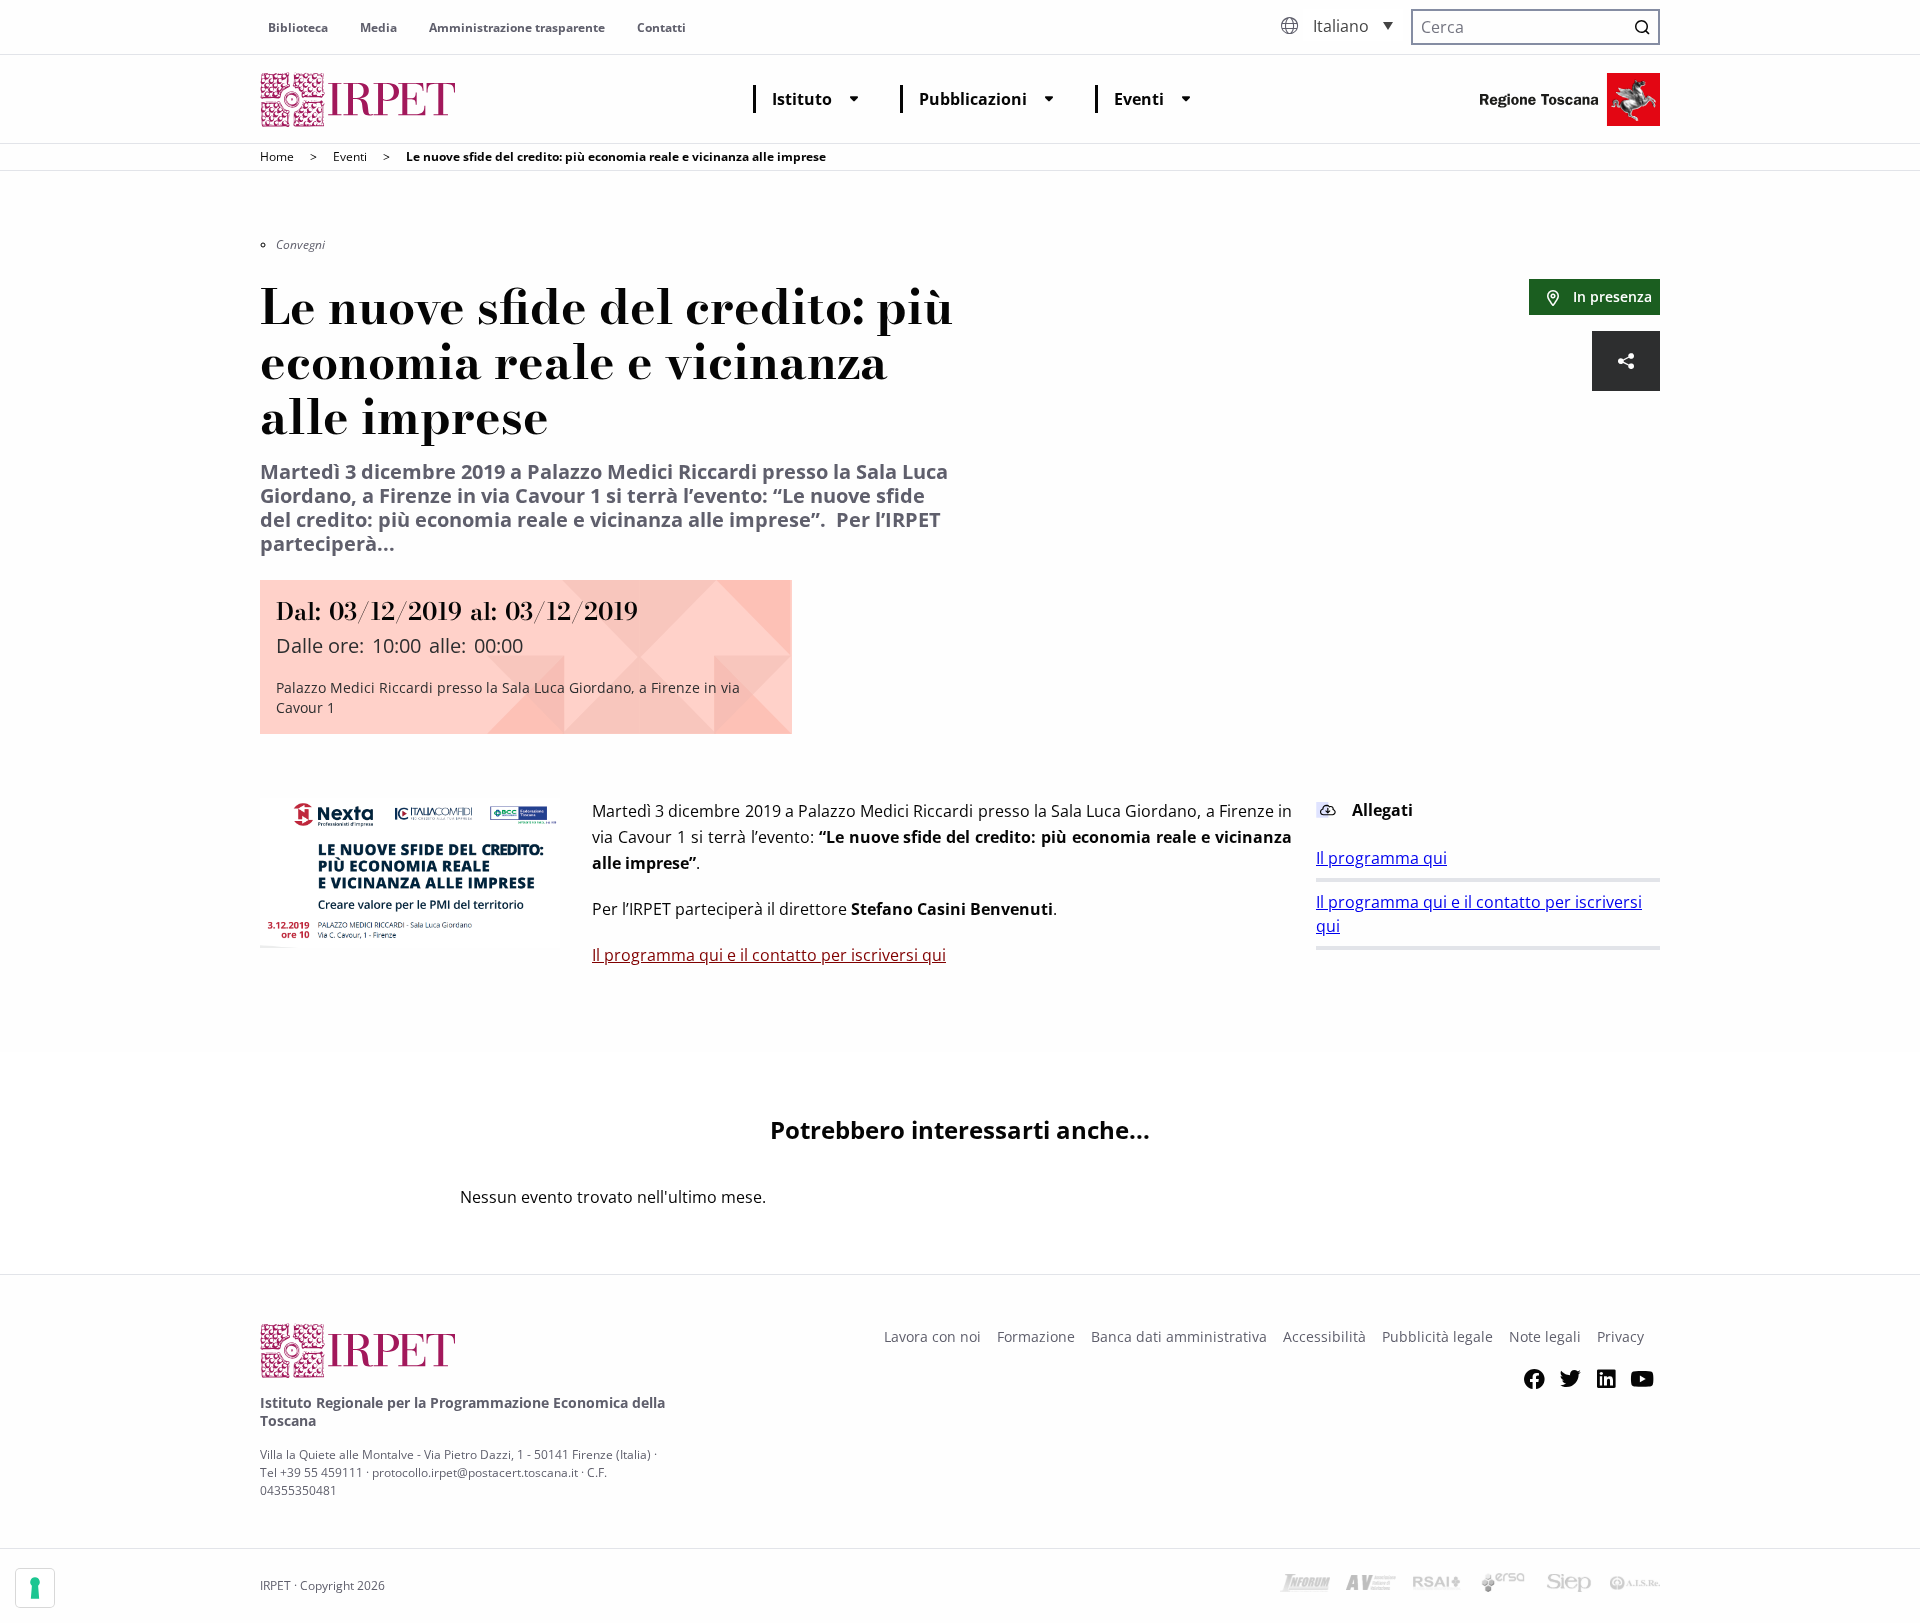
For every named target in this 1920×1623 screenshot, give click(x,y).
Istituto (802, 99)
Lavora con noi (932, 1336)
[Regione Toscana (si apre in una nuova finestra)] (1570, 99)
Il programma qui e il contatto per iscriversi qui (769, 955)
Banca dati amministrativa (1179, 1336)
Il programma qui (1381, 858)
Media (378, 27)
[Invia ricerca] (1642, 27)
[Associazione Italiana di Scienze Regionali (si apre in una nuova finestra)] (1635, 1586)
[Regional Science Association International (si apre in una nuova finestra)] (1437, 1586)
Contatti (661, 27)
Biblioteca (298, 27)
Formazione (1036, 1336)
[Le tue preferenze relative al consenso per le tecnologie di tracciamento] (35, 1588)
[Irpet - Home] (358, 99)
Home (277, 156)
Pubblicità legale (1437, 1336)
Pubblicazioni (973, 99)
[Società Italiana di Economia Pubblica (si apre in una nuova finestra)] (1569, 1586)
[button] (1353, 25)
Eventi (1139, 99)
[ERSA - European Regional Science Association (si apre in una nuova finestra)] (1503, 1586)
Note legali (1545, 1336)
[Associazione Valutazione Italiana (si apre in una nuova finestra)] (1371, 1586)
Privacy (1620, 1336)
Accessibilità (1324, 1336)
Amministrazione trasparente (517, 27)
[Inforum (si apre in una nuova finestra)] (1305, 1586)
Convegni (300, 244)
